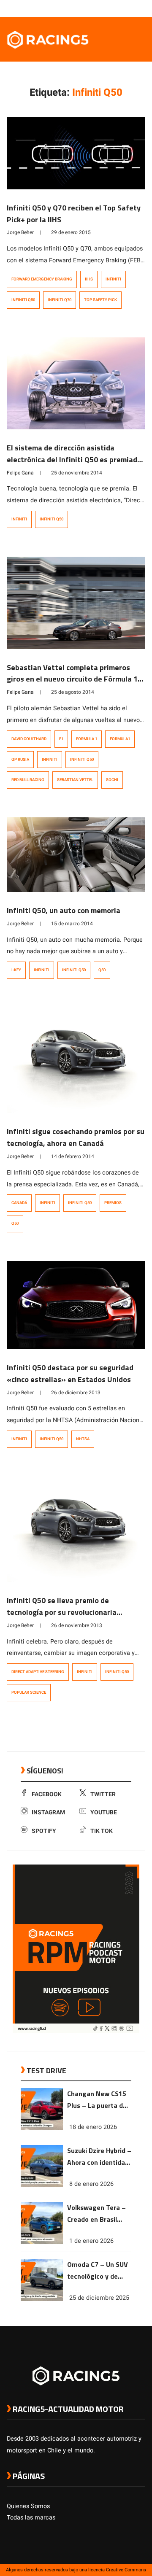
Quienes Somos (28, 2506)
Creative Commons (126, 2570)
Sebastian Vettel (75, 780)
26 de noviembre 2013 (77, 1625)
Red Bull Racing (28, 780)
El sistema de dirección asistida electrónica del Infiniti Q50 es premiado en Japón (74, 459)
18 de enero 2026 (93, 2127)
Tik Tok (102, 1831)
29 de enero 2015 (71, 232)
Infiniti (113, 279)
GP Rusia (20, 760)
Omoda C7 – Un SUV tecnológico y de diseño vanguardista (99, 2271)
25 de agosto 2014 (73, 692)
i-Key (16, 970)
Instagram (48, 1812)
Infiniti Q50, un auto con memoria (64, 910)
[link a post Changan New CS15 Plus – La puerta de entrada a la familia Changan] (42, 2128)
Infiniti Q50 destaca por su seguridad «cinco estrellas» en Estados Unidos (70, 1373)
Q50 (102, 970)
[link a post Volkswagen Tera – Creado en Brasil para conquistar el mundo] (42, 2242)
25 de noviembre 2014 (77, 473)
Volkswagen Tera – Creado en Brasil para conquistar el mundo (96, 2214)
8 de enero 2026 (91, 2184)
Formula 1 (87, 739)
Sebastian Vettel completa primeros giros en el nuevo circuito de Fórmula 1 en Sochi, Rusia (72, 679)
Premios (113, 1203)
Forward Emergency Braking (42, 279)
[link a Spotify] (133, 8)
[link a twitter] (107, 8)
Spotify (44, 1831)
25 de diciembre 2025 (99, 2298)
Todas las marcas (31, 2518)
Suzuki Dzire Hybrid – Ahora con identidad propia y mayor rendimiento (99, 2157)
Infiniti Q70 (60, 300)
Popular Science (29, 1692)
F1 (61, 739)
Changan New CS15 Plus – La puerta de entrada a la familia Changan (97, 2100)
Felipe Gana (20, 473)
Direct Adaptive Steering (38, 1672)
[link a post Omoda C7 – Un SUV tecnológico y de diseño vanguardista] (42, 2299)
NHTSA (83, 1439)
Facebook (47, 1794)
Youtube (104, 1812)
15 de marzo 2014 (72, 924)
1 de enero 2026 (91, 2241)
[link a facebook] (99, 8)
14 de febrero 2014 (73, 1156)
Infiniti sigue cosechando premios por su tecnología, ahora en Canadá (76, 1137)
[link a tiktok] (141, 8)
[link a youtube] (124, 8)
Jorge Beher (20, 232)
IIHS (89, 279)
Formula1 (120, 739)
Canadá (19, 1203)
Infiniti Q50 (23, 300)
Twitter (103, 1794)
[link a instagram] (116, 8)
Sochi (112, 780)
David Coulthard (29, 739)
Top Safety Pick (100, 300)
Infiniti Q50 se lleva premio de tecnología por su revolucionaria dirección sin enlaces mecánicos (62, 1612)
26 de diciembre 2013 (76, 1393)
